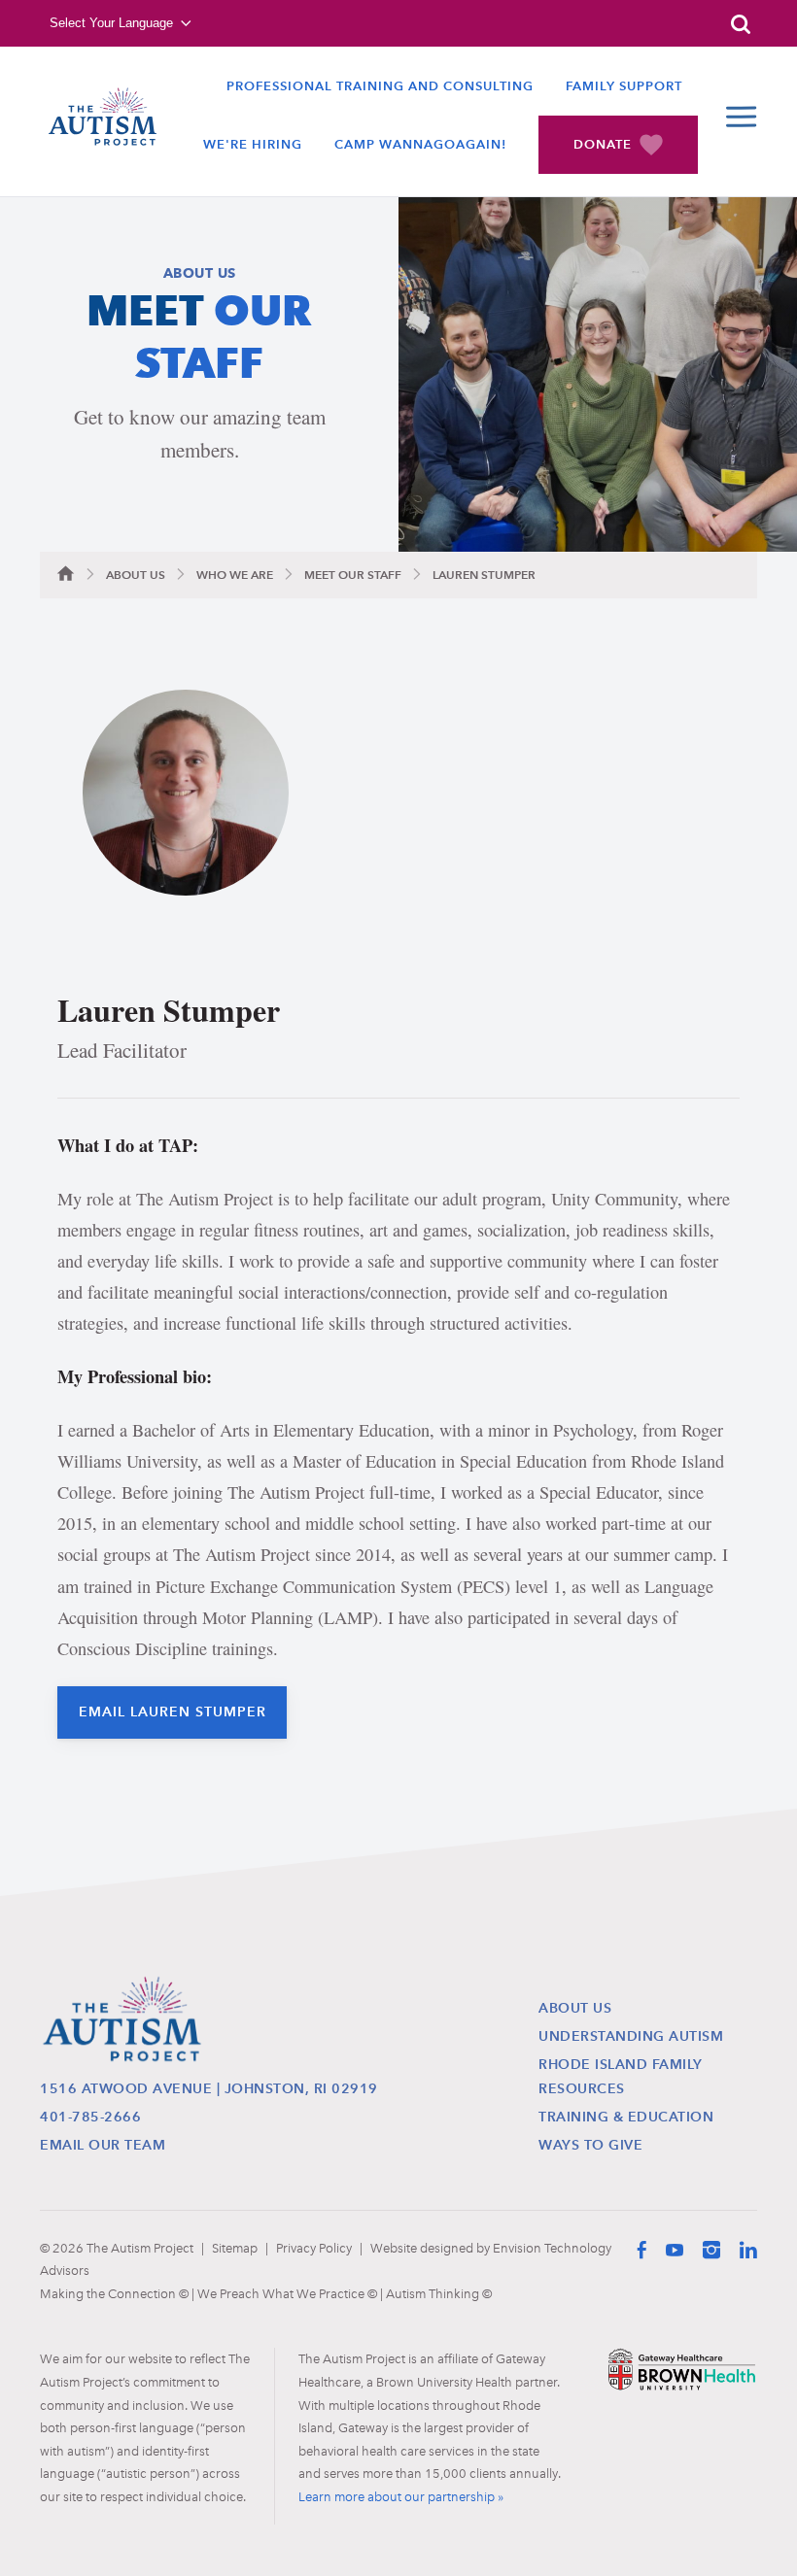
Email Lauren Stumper (173, 1712)
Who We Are (235, 575)
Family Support (624, 86)
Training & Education (626, 2117)
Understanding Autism (631, 2036)
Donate (603, 144)
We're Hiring (253, 144)
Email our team (103, 2145)
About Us (136, 575)
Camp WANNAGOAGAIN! (420, 144)
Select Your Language (111, 23)
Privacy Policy (314, 2248)
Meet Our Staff (353, 575)
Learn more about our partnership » (401, 2496)
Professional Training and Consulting (380, 86)
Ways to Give (590, 2145)
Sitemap (235, 2248)
